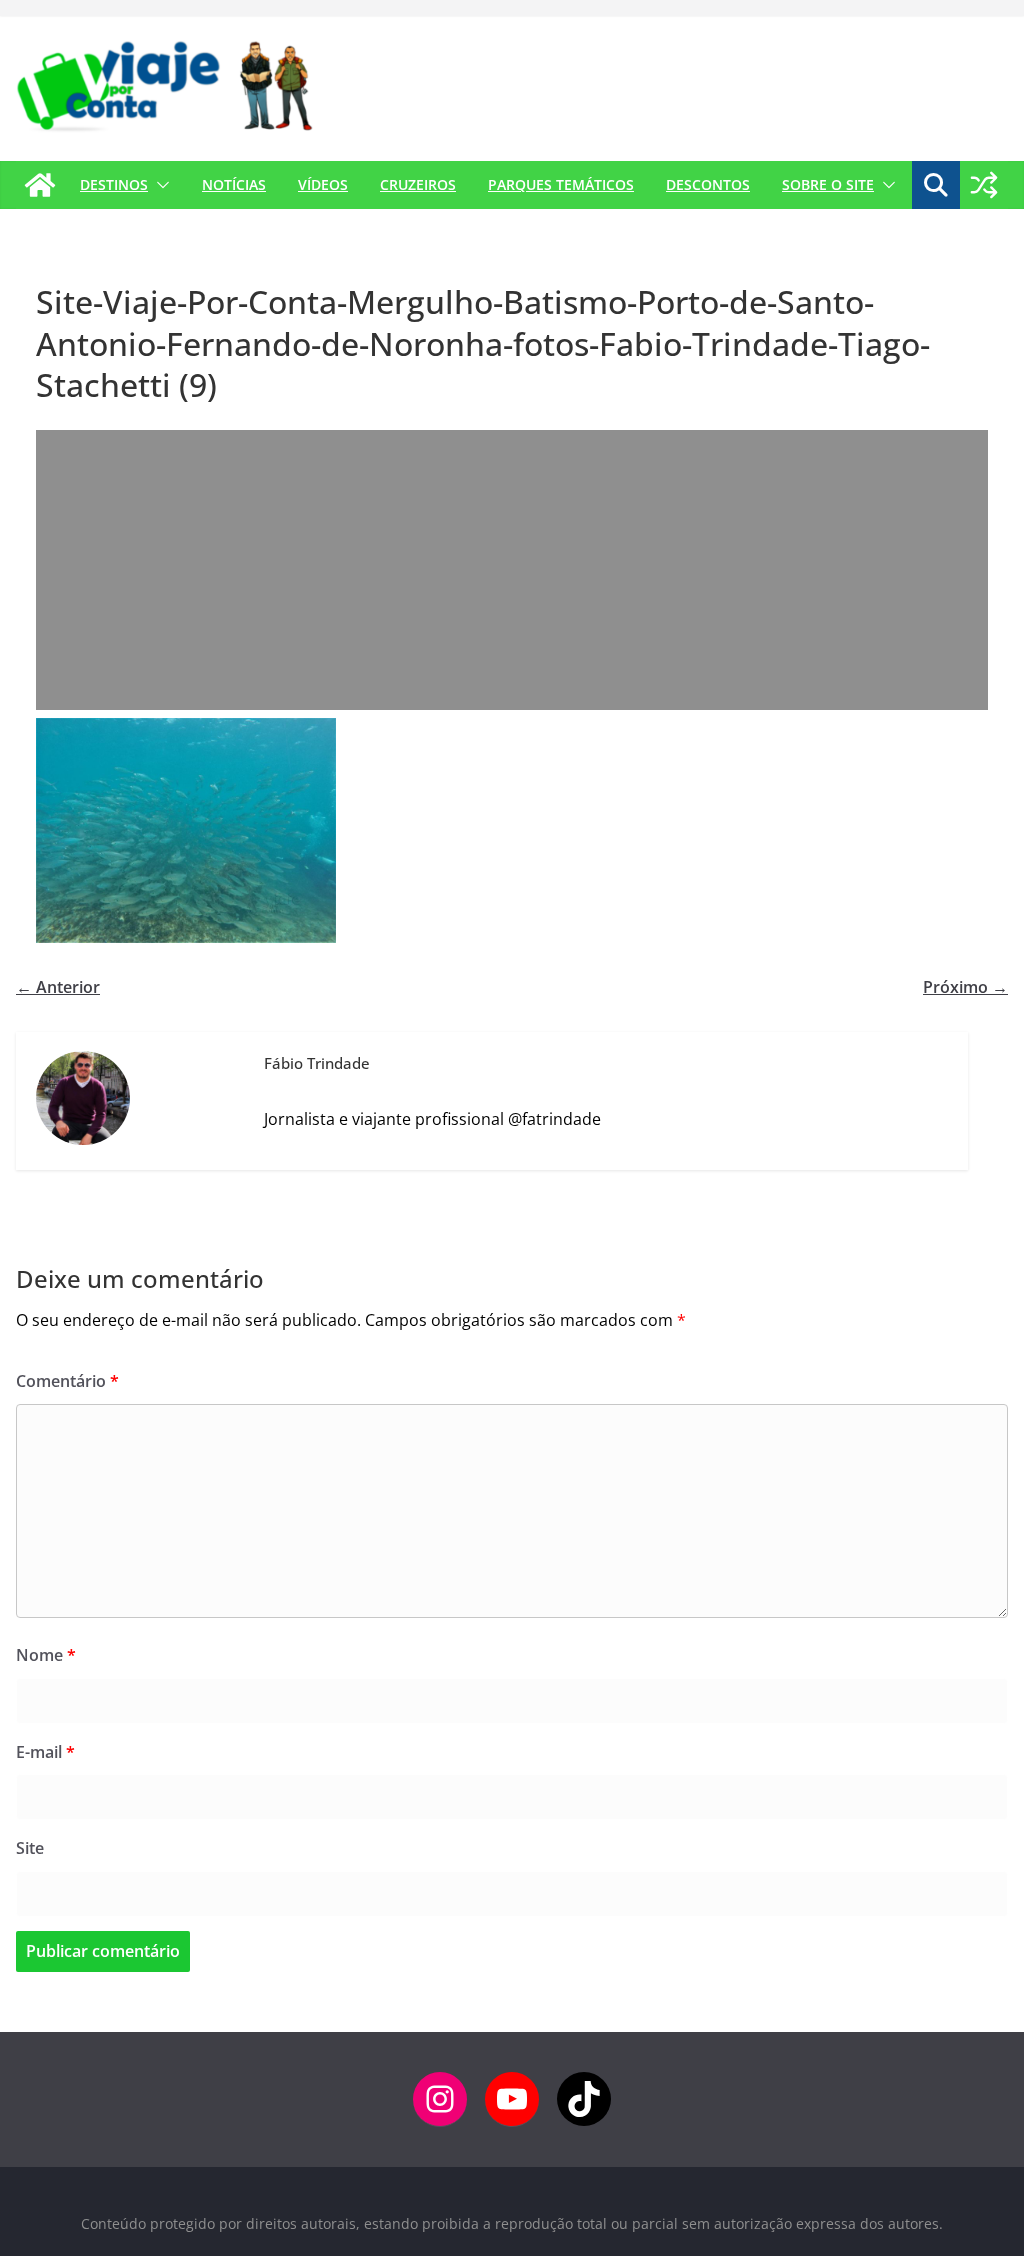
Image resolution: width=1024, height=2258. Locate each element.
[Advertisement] (512, 570)
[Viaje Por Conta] (40, 185)
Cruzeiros (418, 184)
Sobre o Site (828, 184)
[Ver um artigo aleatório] (984, 185)
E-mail (45, 1752)
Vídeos (323, 184)
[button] (159, 185)
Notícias (234, 184)
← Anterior (58, 987)
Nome (46, 1655)
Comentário (67, 1381)
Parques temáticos (561, 184)
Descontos (708, 184)
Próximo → (965, 987)
